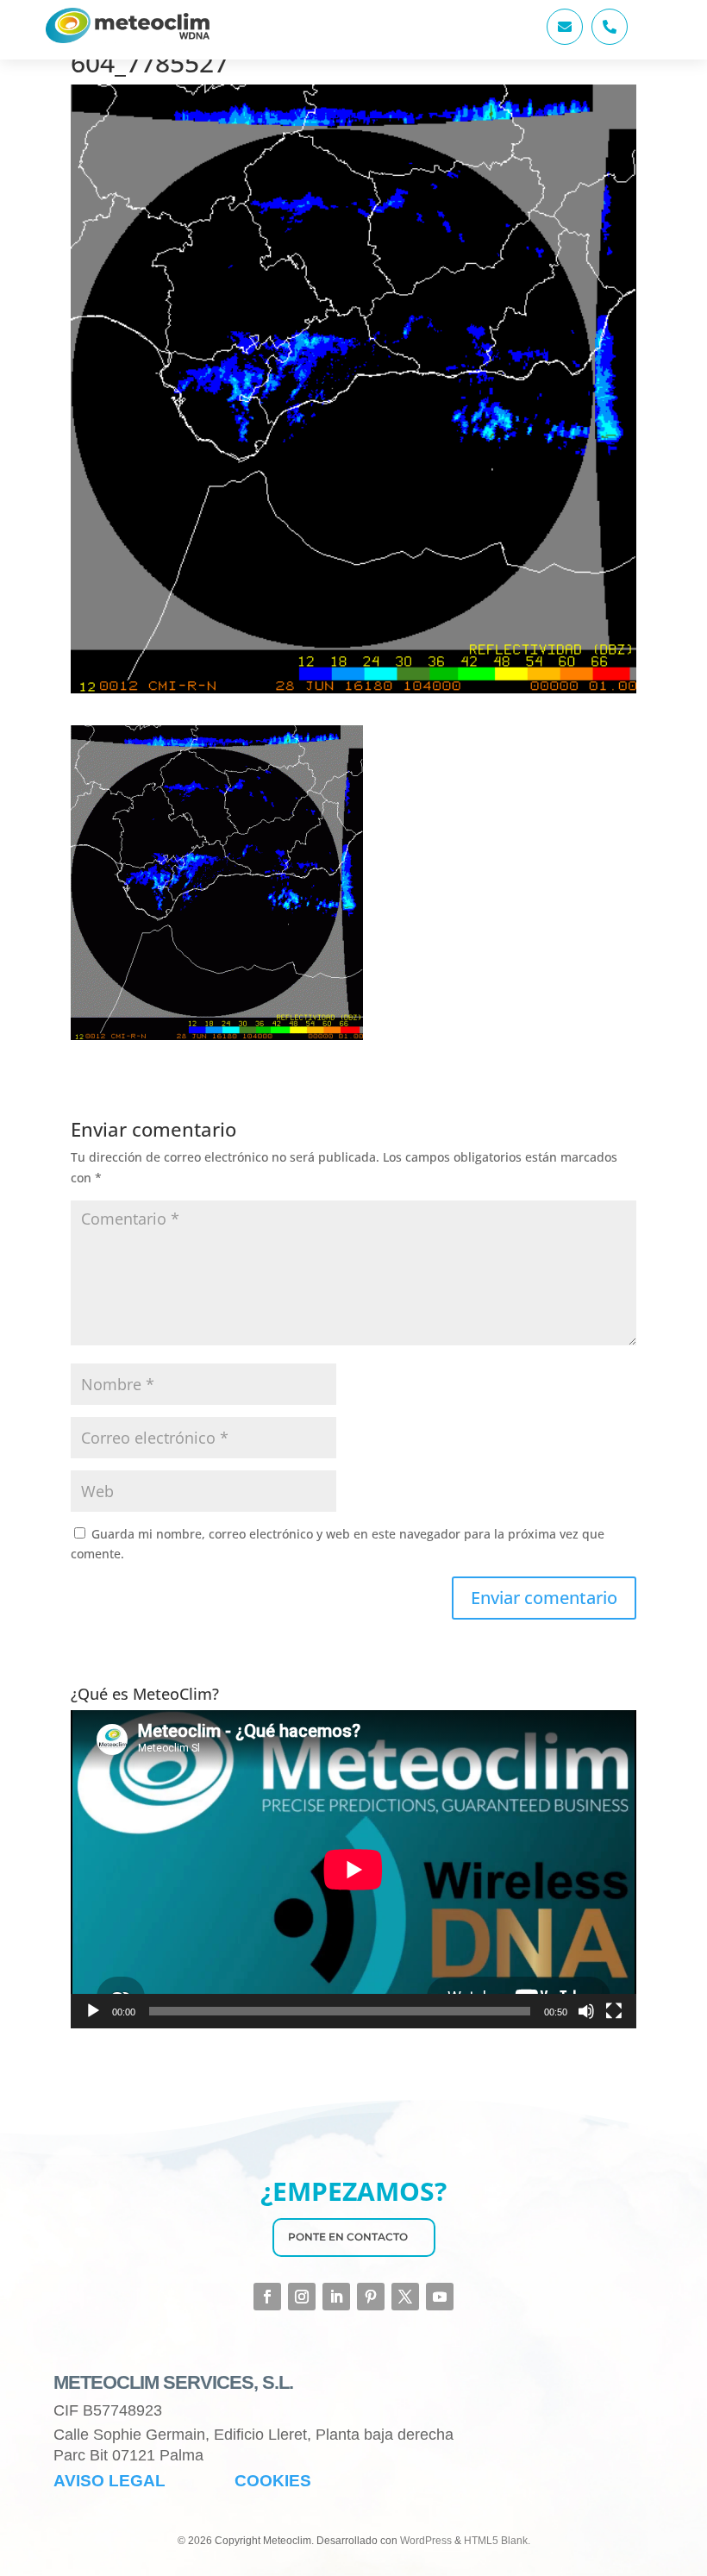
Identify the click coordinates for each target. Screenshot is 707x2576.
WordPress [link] (426, 2541)
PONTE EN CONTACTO (348, 2237)
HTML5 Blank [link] (496, 2541)
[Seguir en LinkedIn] (336, 2297)
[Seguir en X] (405, 2297)
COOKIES (273, 2481)
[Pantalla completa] (614, 2011)
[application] (353, 1869)
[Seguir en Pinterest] (371, 2297)
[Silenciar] (586, 2011)
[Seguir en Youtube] (440, 2297)
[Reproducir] (93, 2011)
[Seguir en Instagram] (302, 2297)
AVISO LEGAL (109, 2481)
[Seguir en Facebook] (267, 2297)
